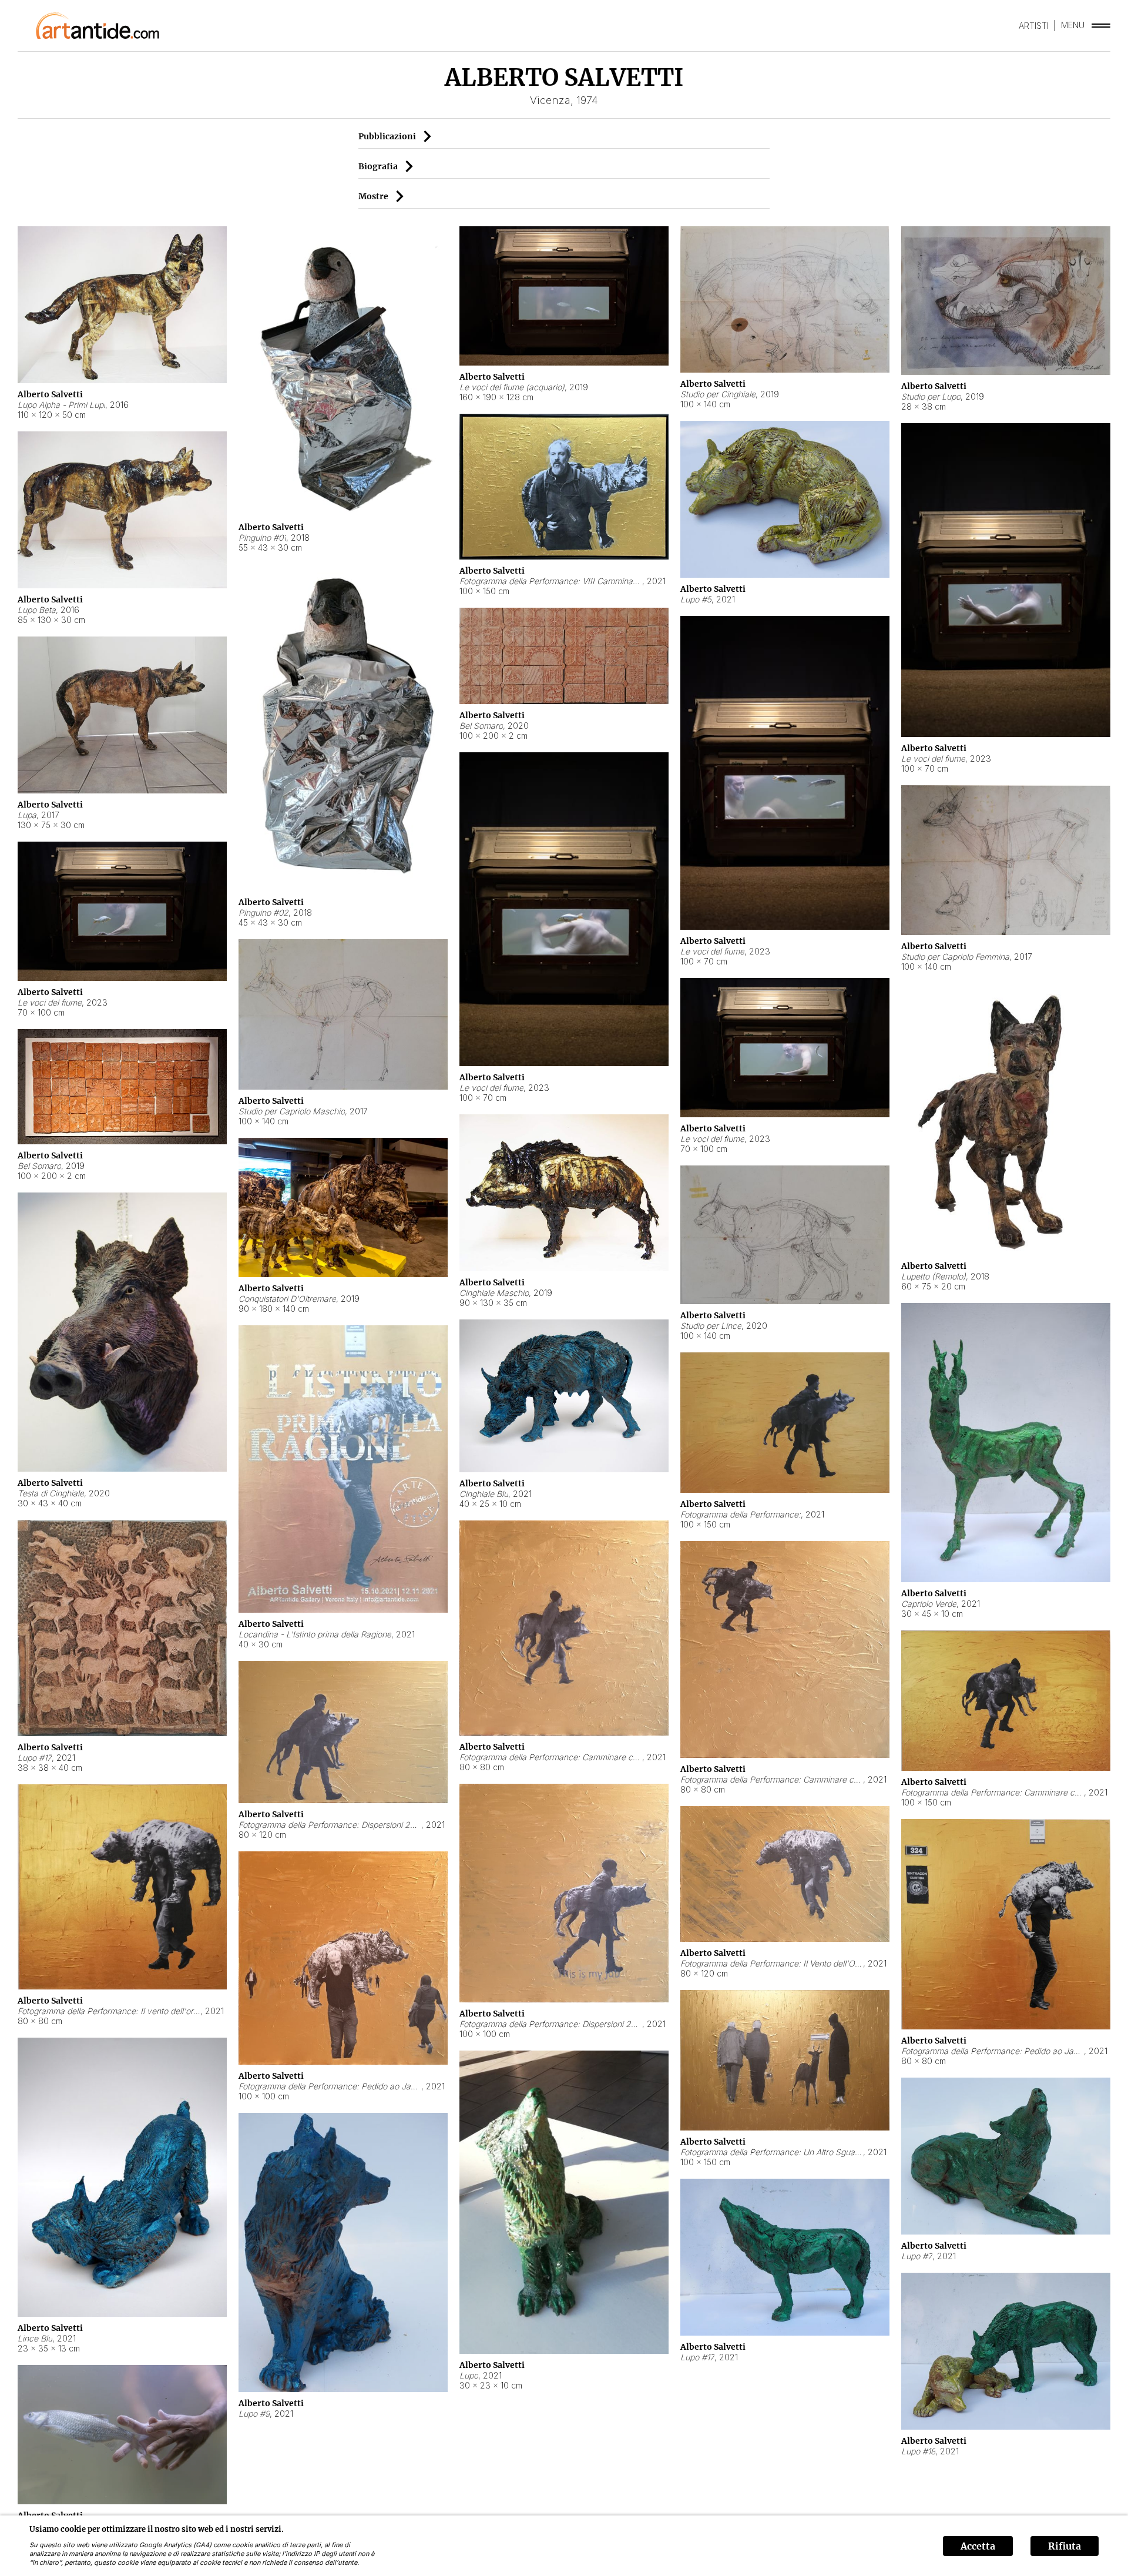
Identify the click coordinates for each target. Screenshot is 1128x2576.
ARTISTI (1034, 26)
